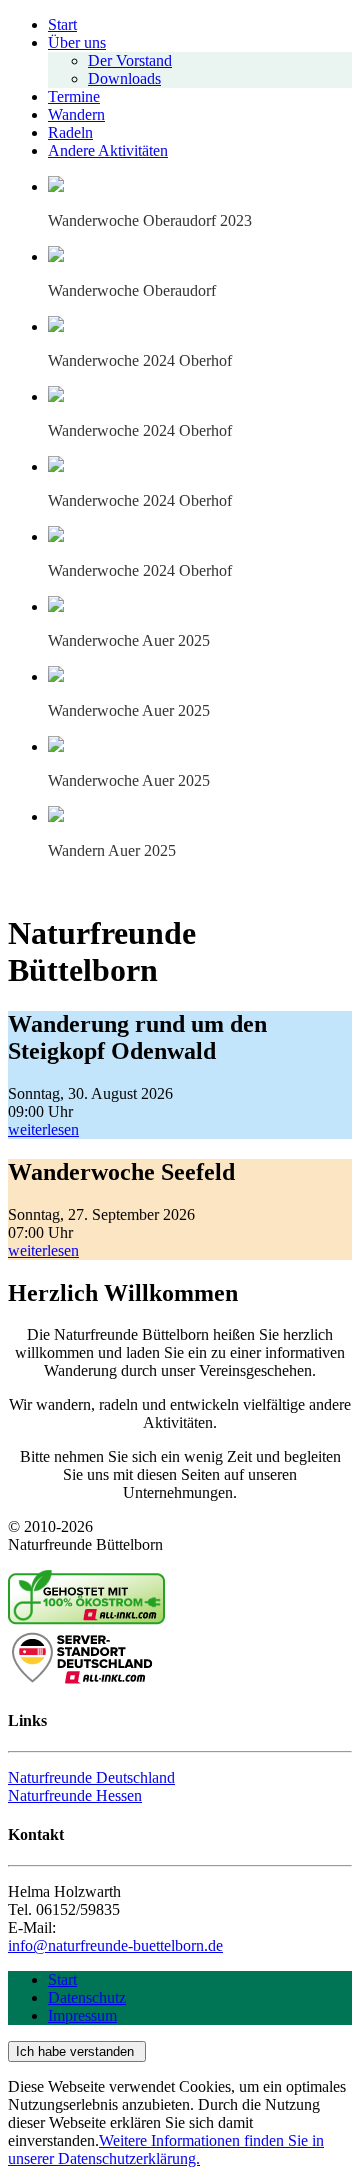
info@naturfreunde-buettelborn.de (115, 1945)
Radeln (70, 132)
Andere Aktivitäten (108, 150)
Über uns (77, 42)
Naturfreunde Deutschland (91, 1777)
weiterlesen (43, 1129)
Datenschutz (87, 1997)
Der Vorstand (130, 60)
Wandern (76, 114)
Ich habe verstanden (77, 2051)
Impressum (82, 2015)
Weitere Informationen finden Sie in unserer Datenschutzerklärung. (166, 2149)
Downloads (124, 78)
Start (62, 24)
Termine (74, 96)
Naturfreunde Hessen (75, 1795)
